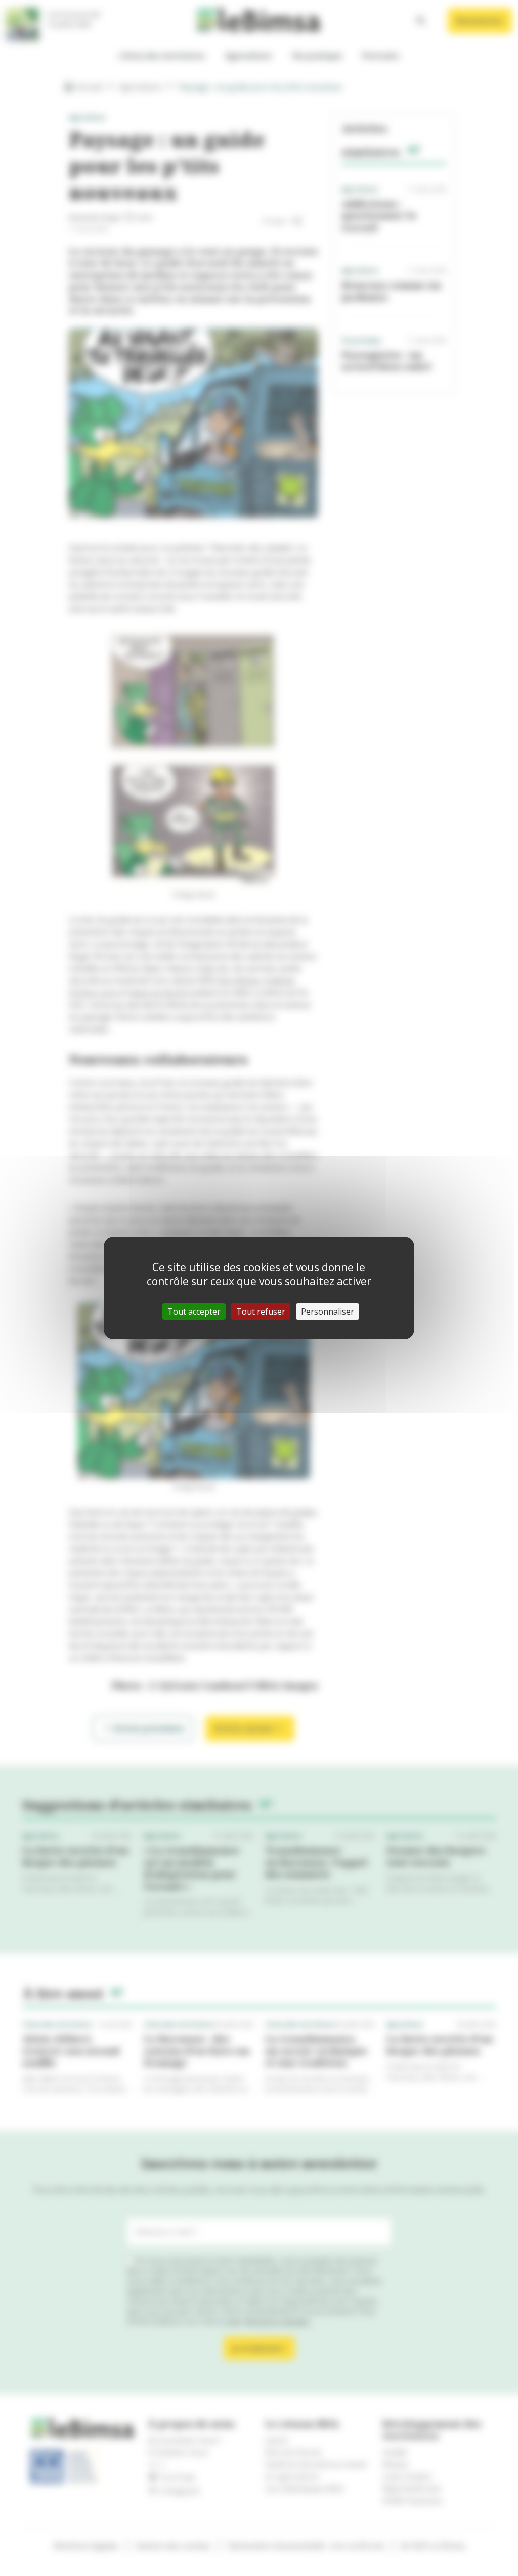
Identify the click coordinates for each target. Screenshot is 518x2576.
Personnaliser (328, 1312)
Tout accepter (194, 1312)
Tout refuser (261, 1312)
